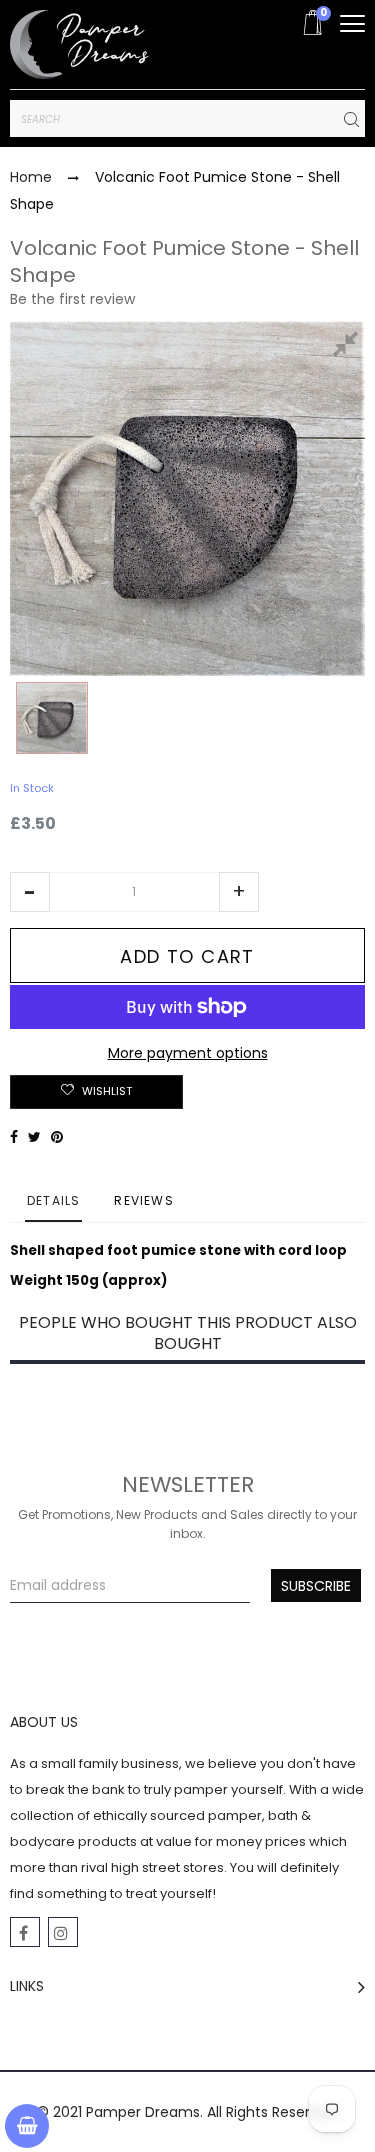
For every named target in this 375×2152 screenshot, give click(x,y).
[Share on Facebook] (14, 1137)
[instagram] (63, 1932)
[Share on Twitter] (34, 1137)
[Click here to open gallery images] (349, 347)
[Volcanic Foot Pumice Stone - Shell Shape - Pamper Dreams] (52, 718)
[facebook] (25, 1932)
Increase (239, 892)
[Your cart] (27, 2126)
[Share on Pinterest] (57, 1137)
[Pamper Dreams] (80, 44)
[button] (30, 892)
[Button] (352, 23)
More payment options (188, 1053)
